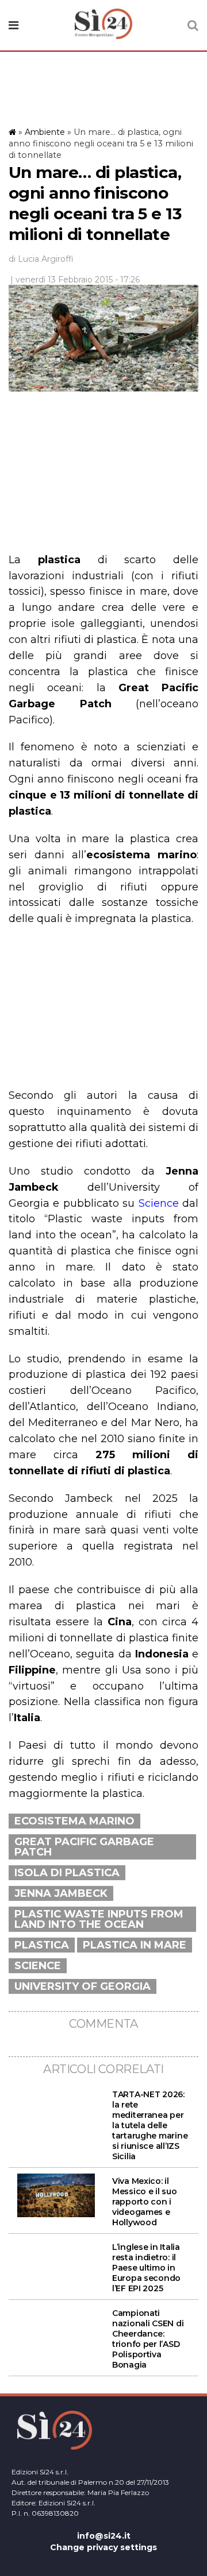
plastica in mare (135, 1945)
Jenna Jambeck (61, 1893)
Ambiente (45, 132)
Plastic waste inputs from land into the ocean (99, 1919)
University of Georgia (83, 1986)
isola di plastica (67, 1873)
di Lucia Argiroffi (41, 259)
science (38, 1966)
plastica (42, 1945)
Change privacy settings (103, 2547)
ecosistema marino (74, 1821)
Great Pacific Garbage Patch (84, 1847)
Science (159, 1203)
